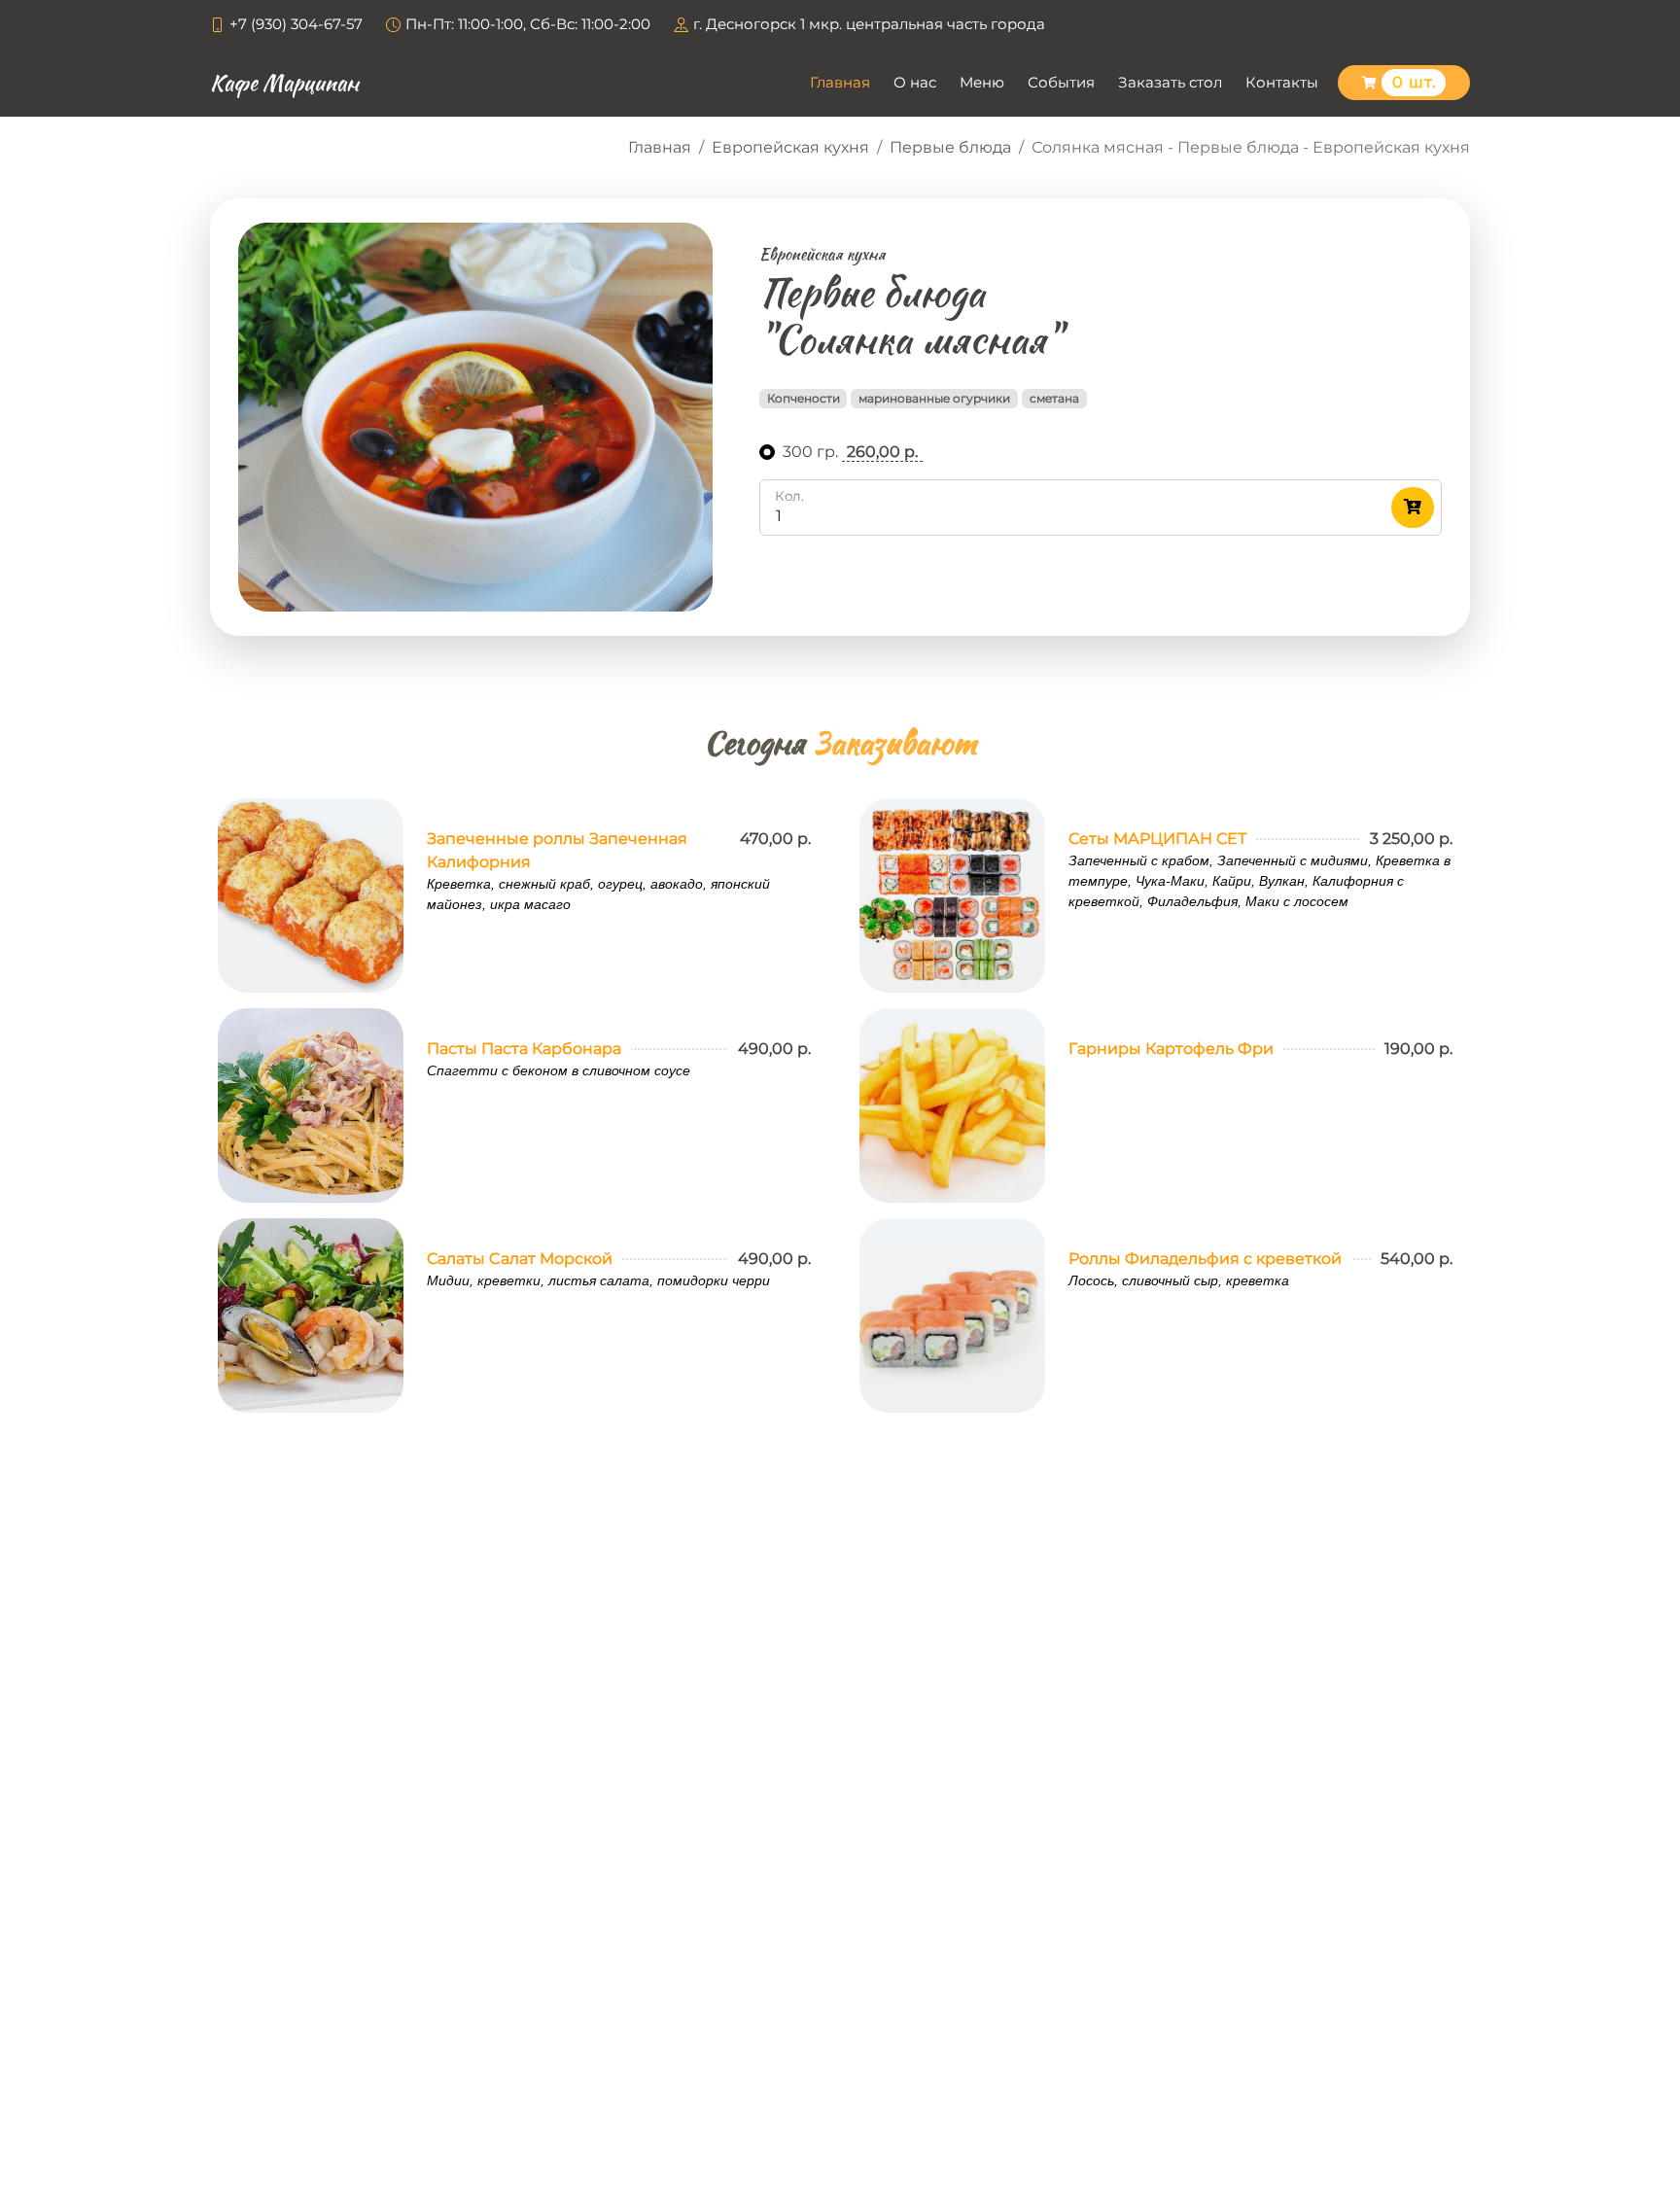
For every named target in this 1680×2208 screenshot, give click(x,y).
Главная (840, 82)
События (1061, 82)
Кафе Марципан (284, 83)
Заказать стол (1170, 82)
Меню (982, 82)
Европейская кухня (790, 147)
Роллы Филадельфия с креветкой (1205, 1259)
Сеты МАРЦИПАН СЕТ (1157, 839)
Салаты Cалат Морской (520, 1259)
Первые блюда (950, 147)
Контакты (1282, 82)
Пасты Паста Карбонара (524, 1049)
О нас (915, 82)
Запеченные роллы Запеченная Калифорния (557, 850)
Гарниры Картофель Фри (1171, 1049)
